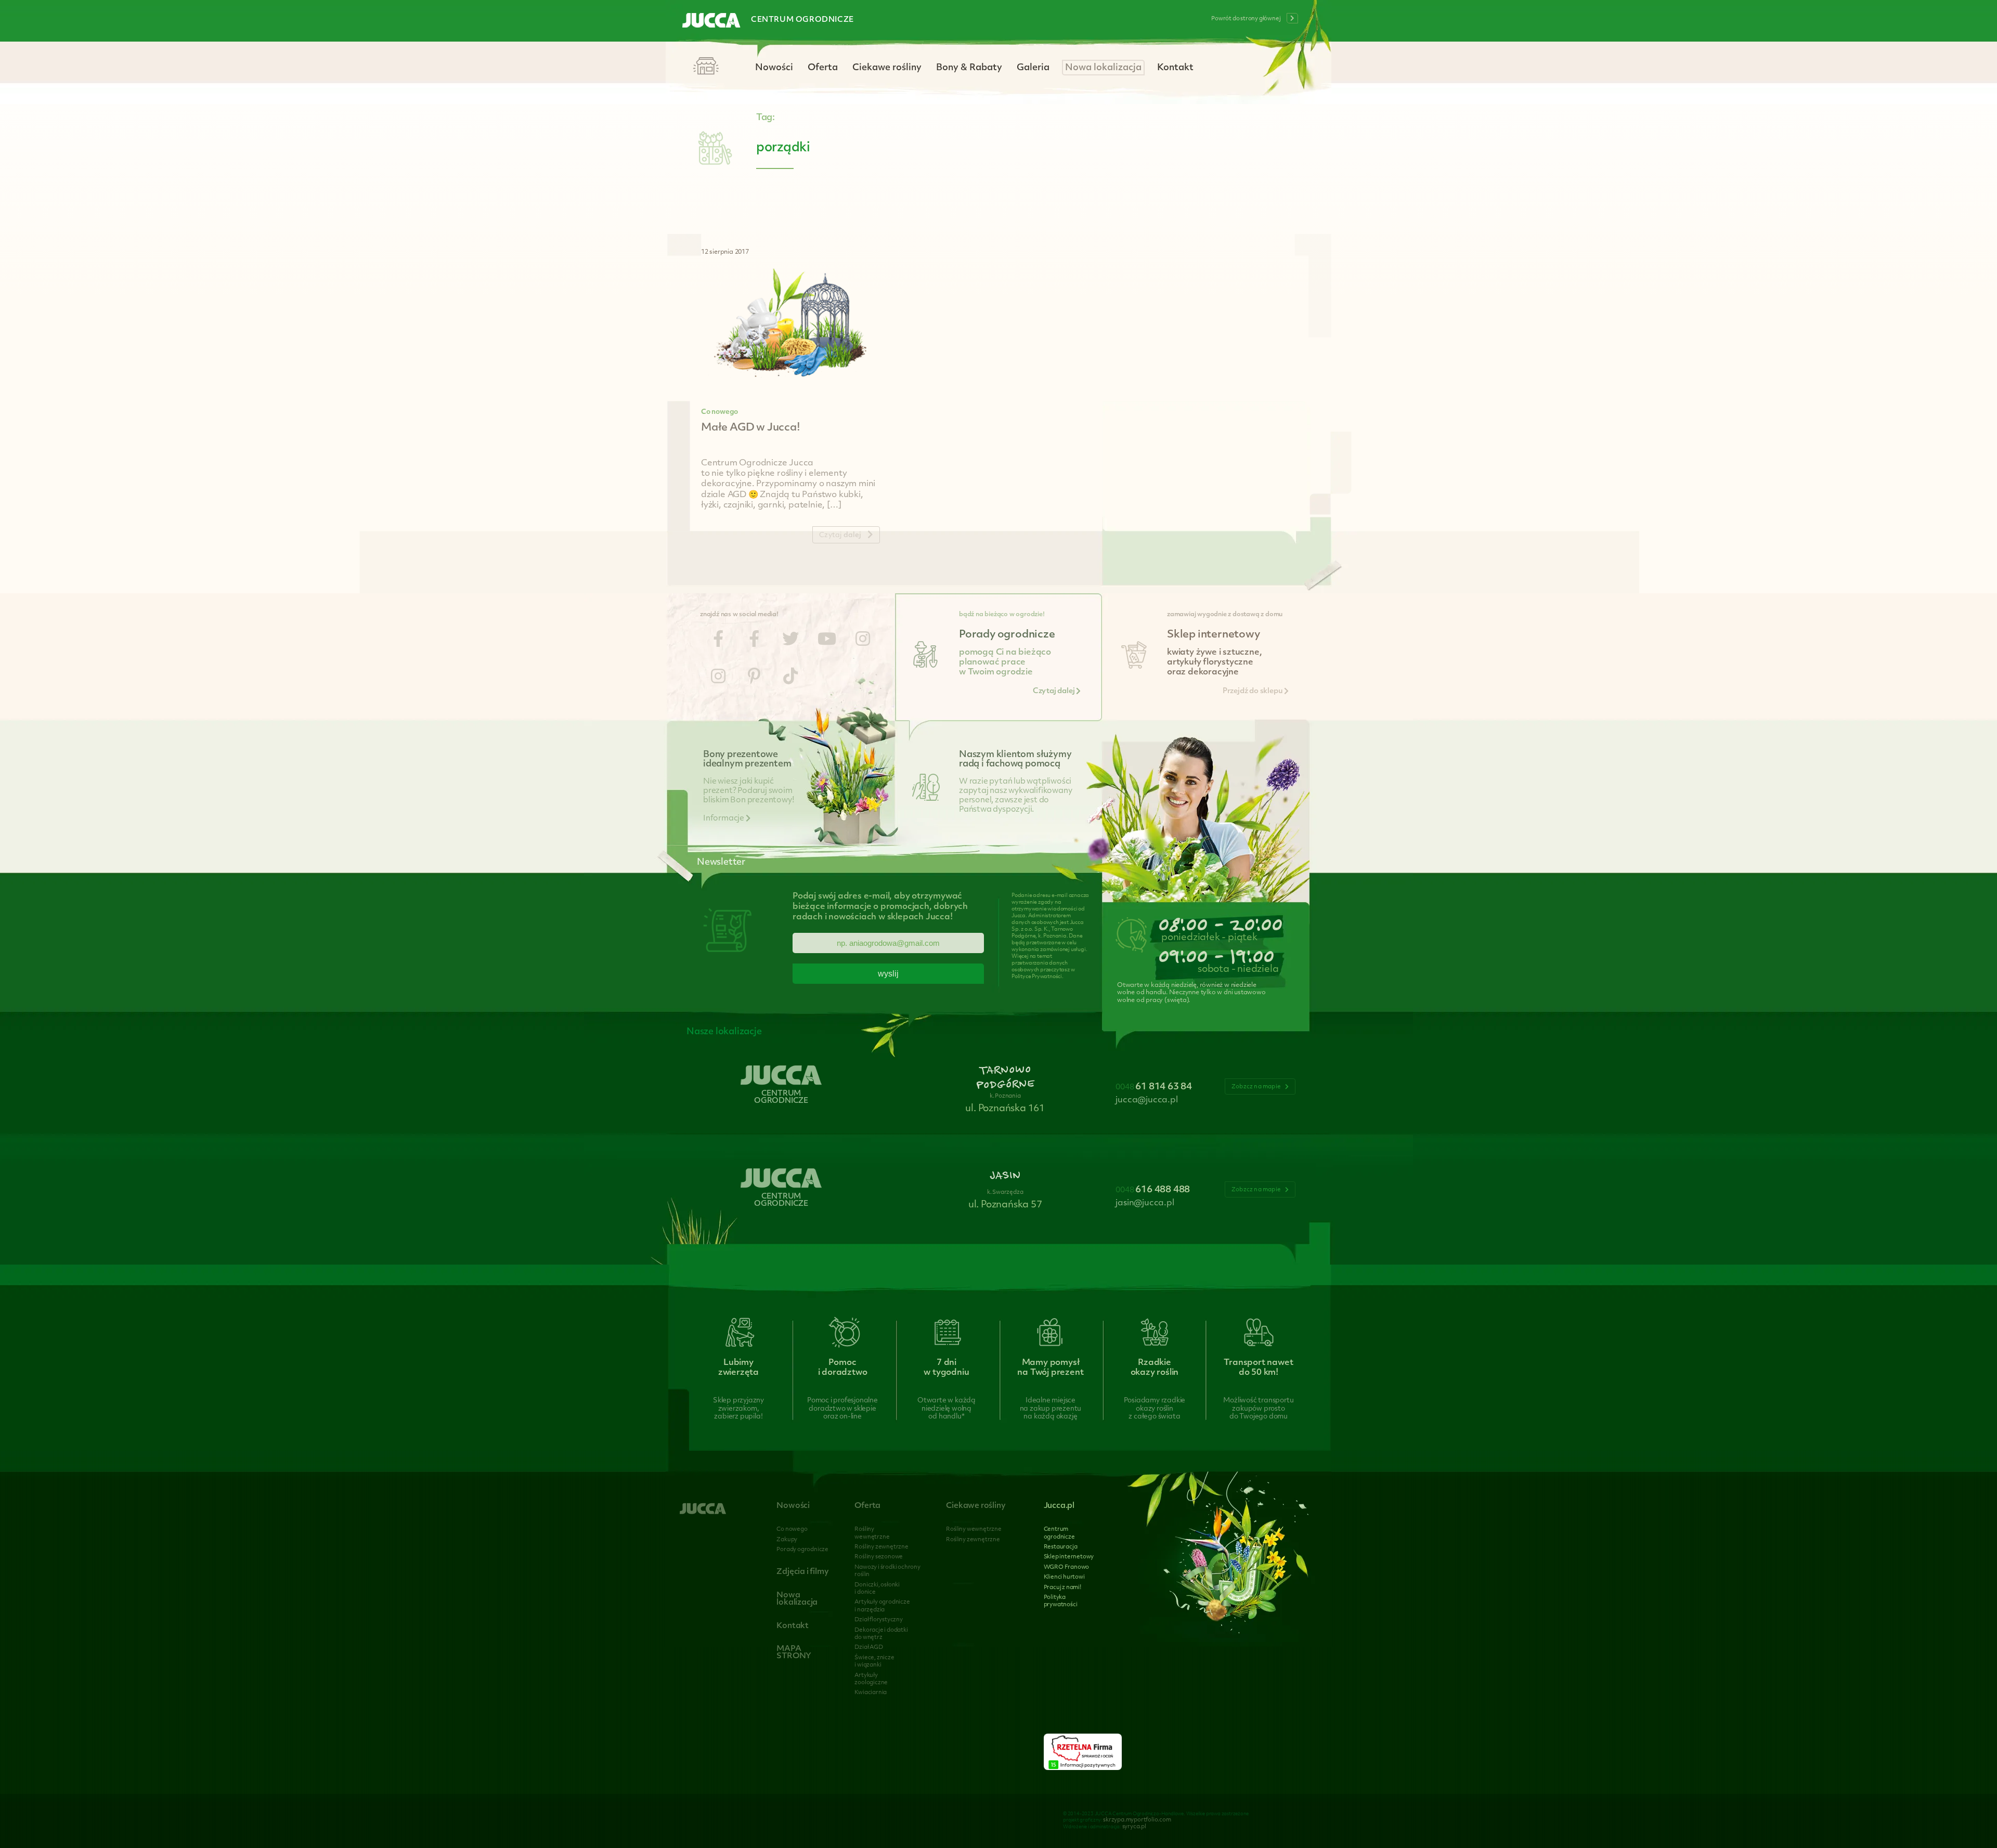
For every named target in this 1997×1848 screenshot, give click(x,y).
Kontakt (1175, 68)
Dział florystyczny (878, 1620)
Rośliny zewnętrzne (881, 1547)
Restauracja (1061, 1547)
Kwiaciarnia (871, 1693)
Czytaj (840, 535)
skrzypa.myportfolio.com (1137, 1820)
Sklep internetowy (1069, 1557)
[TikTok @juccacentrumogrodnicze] (790, 678)
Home (706, 67)
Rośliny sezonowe (879, 1557)
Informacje (724, 819)
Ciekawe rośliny (887, 68)
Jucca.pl (1059, 1506)
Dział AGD (868, 1648)
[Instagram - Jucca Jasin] (718, 678)
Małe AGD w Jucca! (751, 428)
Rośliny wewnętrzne (974, 1530)
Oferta (823, 68)
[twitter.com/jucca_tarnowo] (790, 641)
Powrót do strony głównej (1246, 19)
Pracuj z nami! (1062, 1588)
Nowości (774, 68)
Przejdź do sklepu (1253, 691)
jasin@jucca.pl (1145, 1203)
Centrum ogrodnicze (802, 20)
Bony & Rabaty (969, 68)
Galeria (1033, 68)
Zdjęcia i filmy (802, 1572)
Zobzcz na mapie (1257, 1087)
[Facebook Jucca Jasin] (754, 641)
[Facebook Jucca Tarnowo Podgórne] (718, 641)
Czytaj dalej (1054, 691)
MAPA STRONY (794, 1653)
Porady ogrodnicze (802, 1550)
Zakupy (787, 1540)
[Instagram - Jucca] (863, 641)
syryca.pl (1134, 1827)
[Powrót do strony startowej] (711, 21)
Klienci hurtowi (1064, 1577)
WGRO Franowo (1067, 1567)
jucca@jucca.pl (1146, 1100)
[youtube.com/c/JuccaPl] (827, 641)
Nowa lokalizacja (1103, 68)
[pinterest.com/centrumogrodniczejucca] (754, 678)
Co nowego (719, 412)
